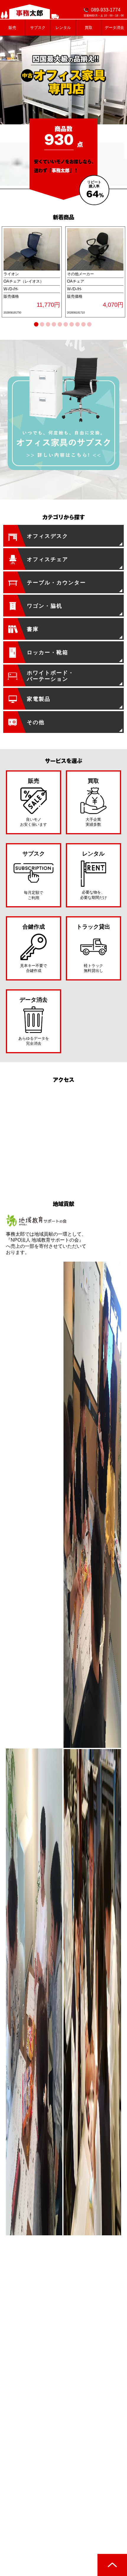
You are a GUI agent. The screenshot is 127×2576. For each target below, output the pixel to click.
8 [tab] (79, 325)
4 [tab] (55, 325)
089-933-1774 (106, 10)
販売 (12, 28)
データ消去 (114, 28)
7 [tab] (73, 325)
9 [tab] (85, 325)
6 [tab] (67, 325)
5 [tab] (61, 325)
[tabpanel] (32, 272)
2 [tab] (44, 325)
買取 (89, 28)
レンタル (63, 28)
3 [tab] (49, 325)
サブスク (38, 28)
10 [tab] (92, 325)
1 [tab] (38, 325)
